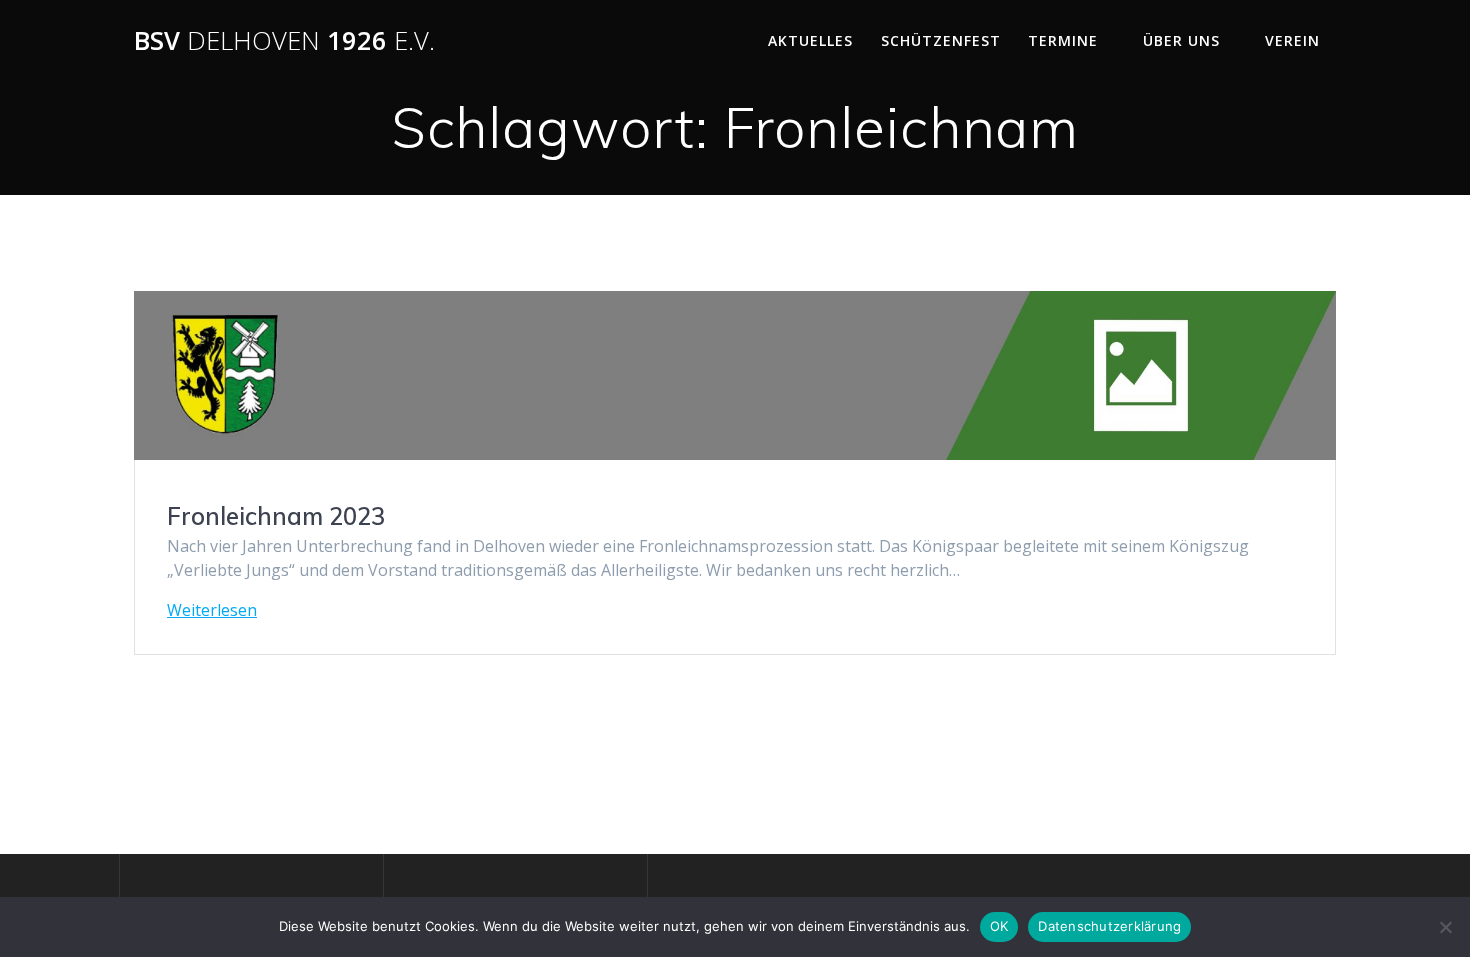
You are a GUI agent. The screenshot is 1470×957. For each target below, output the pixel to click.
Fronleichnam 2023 (276, 516)
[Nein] (1445, 927)
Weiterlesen (212, 610)
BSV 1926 (284, 41)
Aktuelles (810, 40)
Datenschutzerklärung (1109, 926)
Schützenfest (941, 40)
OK (999, 926)
